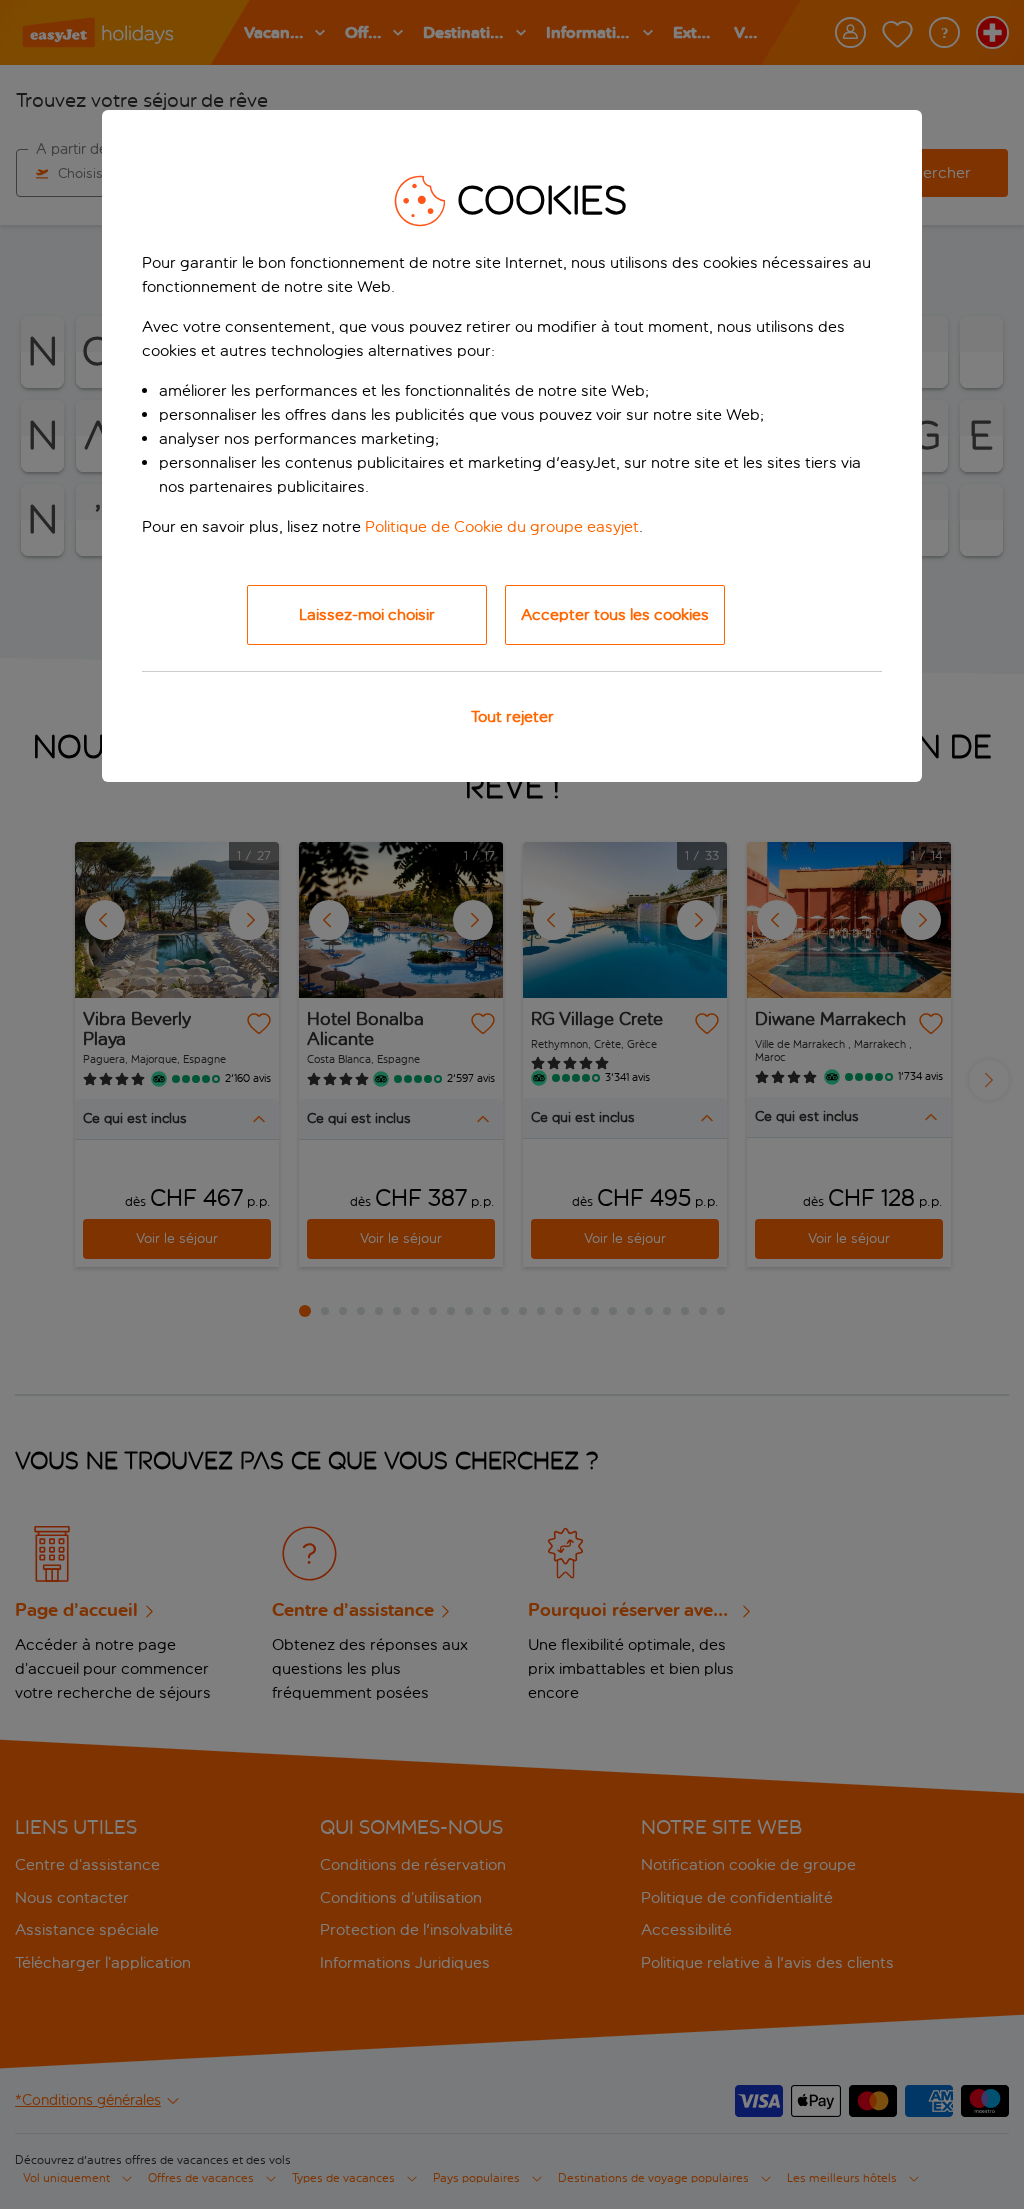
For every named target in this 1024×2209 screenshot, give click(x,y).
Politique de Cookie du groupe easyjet (502, 526)
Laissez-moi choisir (367, 614)
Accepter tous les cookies (615, 614)
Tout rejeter (512, 716)
